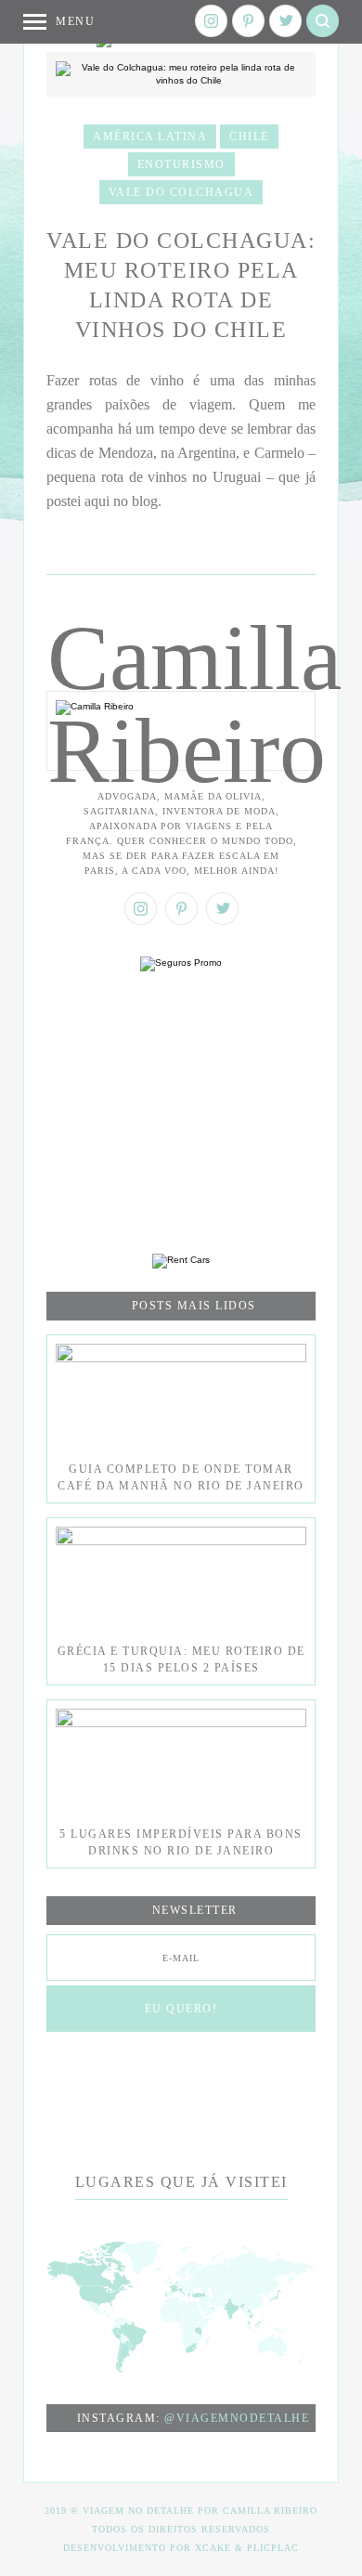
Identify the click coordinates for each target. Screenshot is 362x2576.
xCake (213, 2548)
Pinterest (248, 21)
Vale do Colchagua (181, 192)
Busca (323, 21)
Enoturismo (181, 164)
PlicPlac (273, 2548)
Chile (249, 137)
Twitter (285, 21)
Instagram (211, 21)
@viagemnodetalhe (237, 2418)
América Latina (150, 137)
